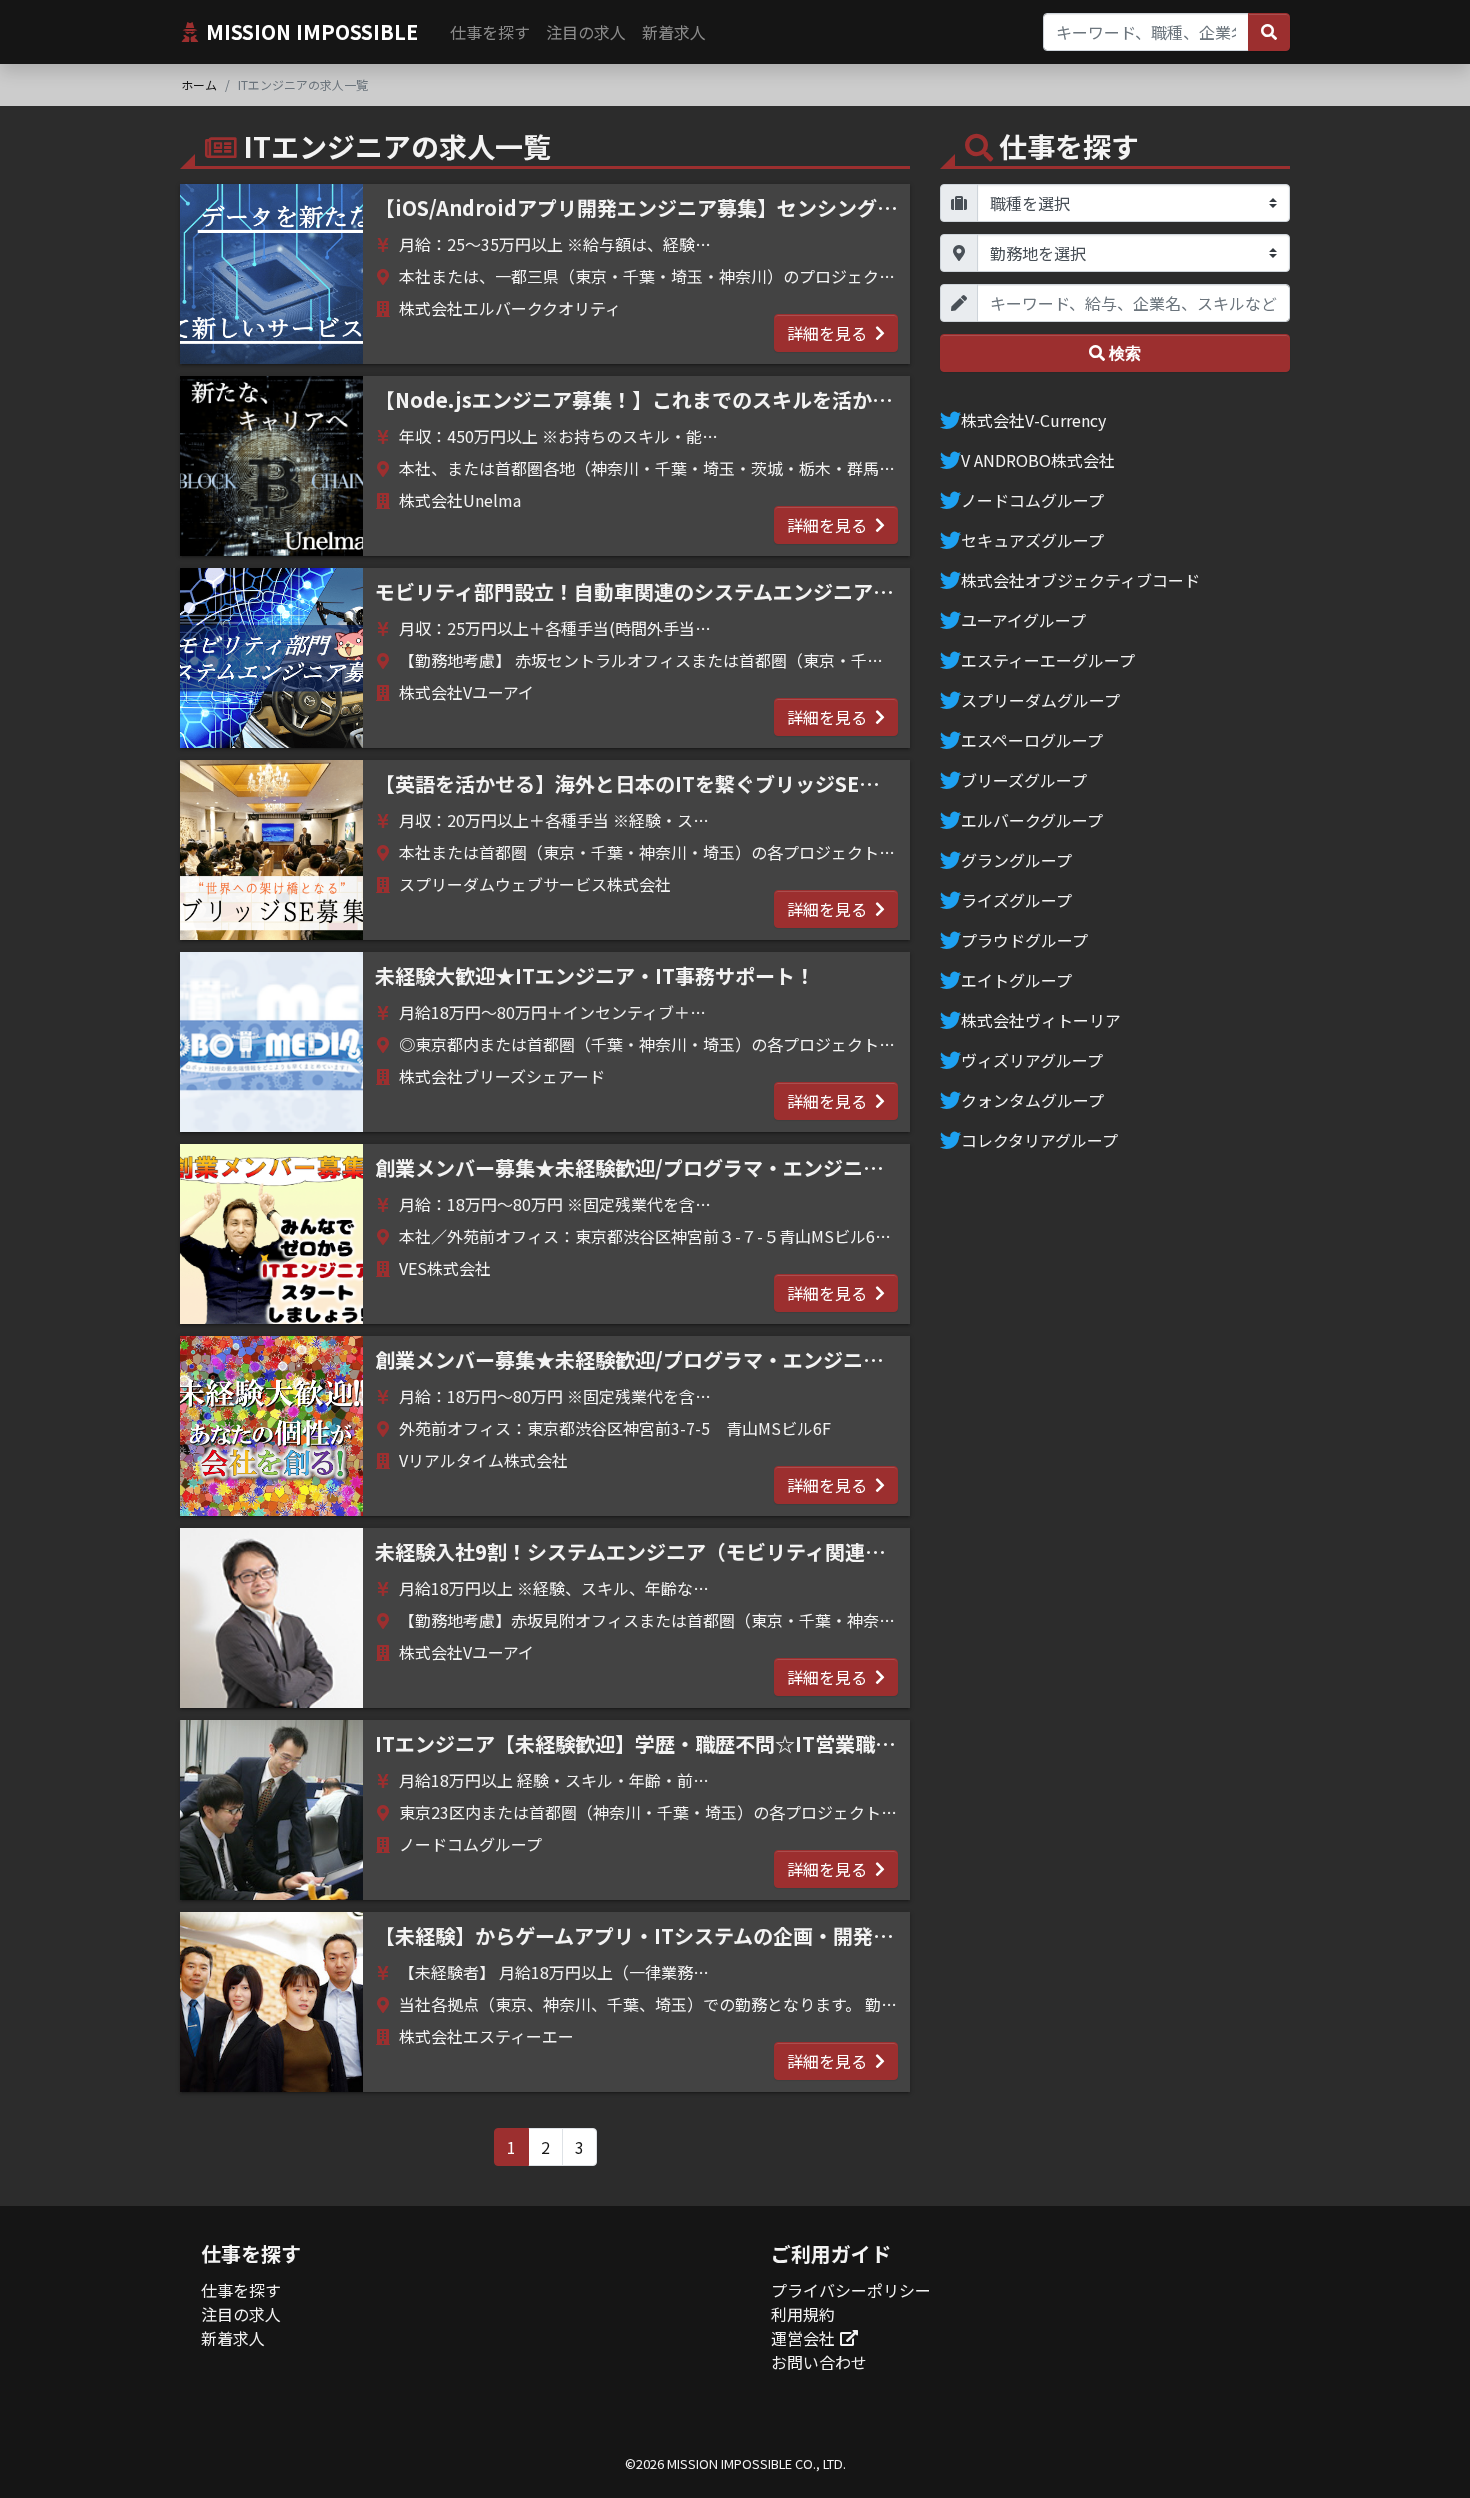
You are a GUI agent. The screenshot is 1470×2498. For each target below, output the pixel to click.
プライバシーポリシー (851, 2290)
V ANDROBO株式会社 (1038, 460)
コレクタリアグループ (1039, 1140)
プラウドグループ (1024, 940)
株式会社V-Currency (1033, 420)
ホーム (199, 84)
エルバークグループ (1032, 820)
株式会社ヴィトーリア (1041, 1020)
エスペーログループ (1032, 740)
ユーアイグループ (1023, 620)
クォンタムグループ (1032, 1100)
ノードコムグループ (1032, 500)
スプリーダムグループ (1040, 700)
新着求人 (674, 32)
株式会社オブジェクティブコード (1080, 580)
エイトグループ (1016, 980)
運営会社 (803, 2338)
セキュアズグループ (1032, 540)
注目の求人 (586, 32)
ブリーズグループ (1024, 780)
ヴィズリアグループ (1032, 1060)
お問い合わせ (819, 2362)
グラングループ (1016, 860)
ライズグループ (1016, 900)
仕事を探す (490, 32)
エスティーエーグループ (1048, 660)
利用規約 (803, 2314)
